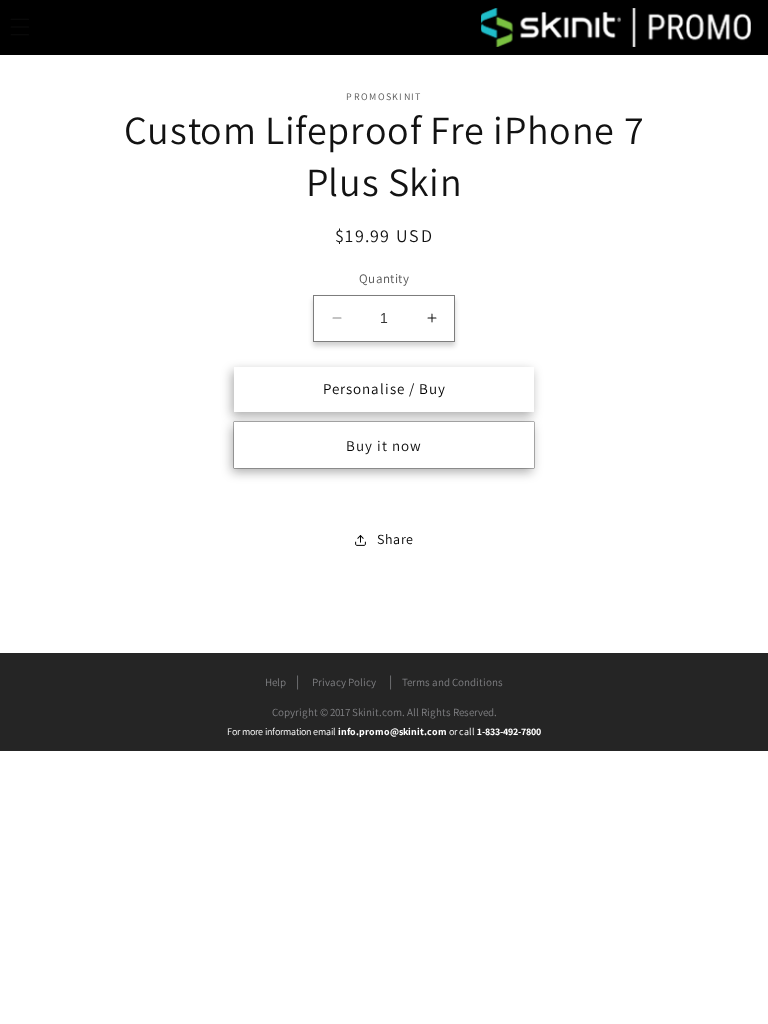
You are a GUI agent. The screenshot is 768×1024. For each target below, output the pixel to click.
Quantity (384, 278)
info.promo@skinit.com (393, 731)
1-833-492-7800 (509, 731)
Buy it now (384, 445)
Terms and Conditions (452, 682)
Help (275, 682)
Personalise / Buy (384, 388)
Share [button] (395, 539)
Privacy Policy (344, 682)
